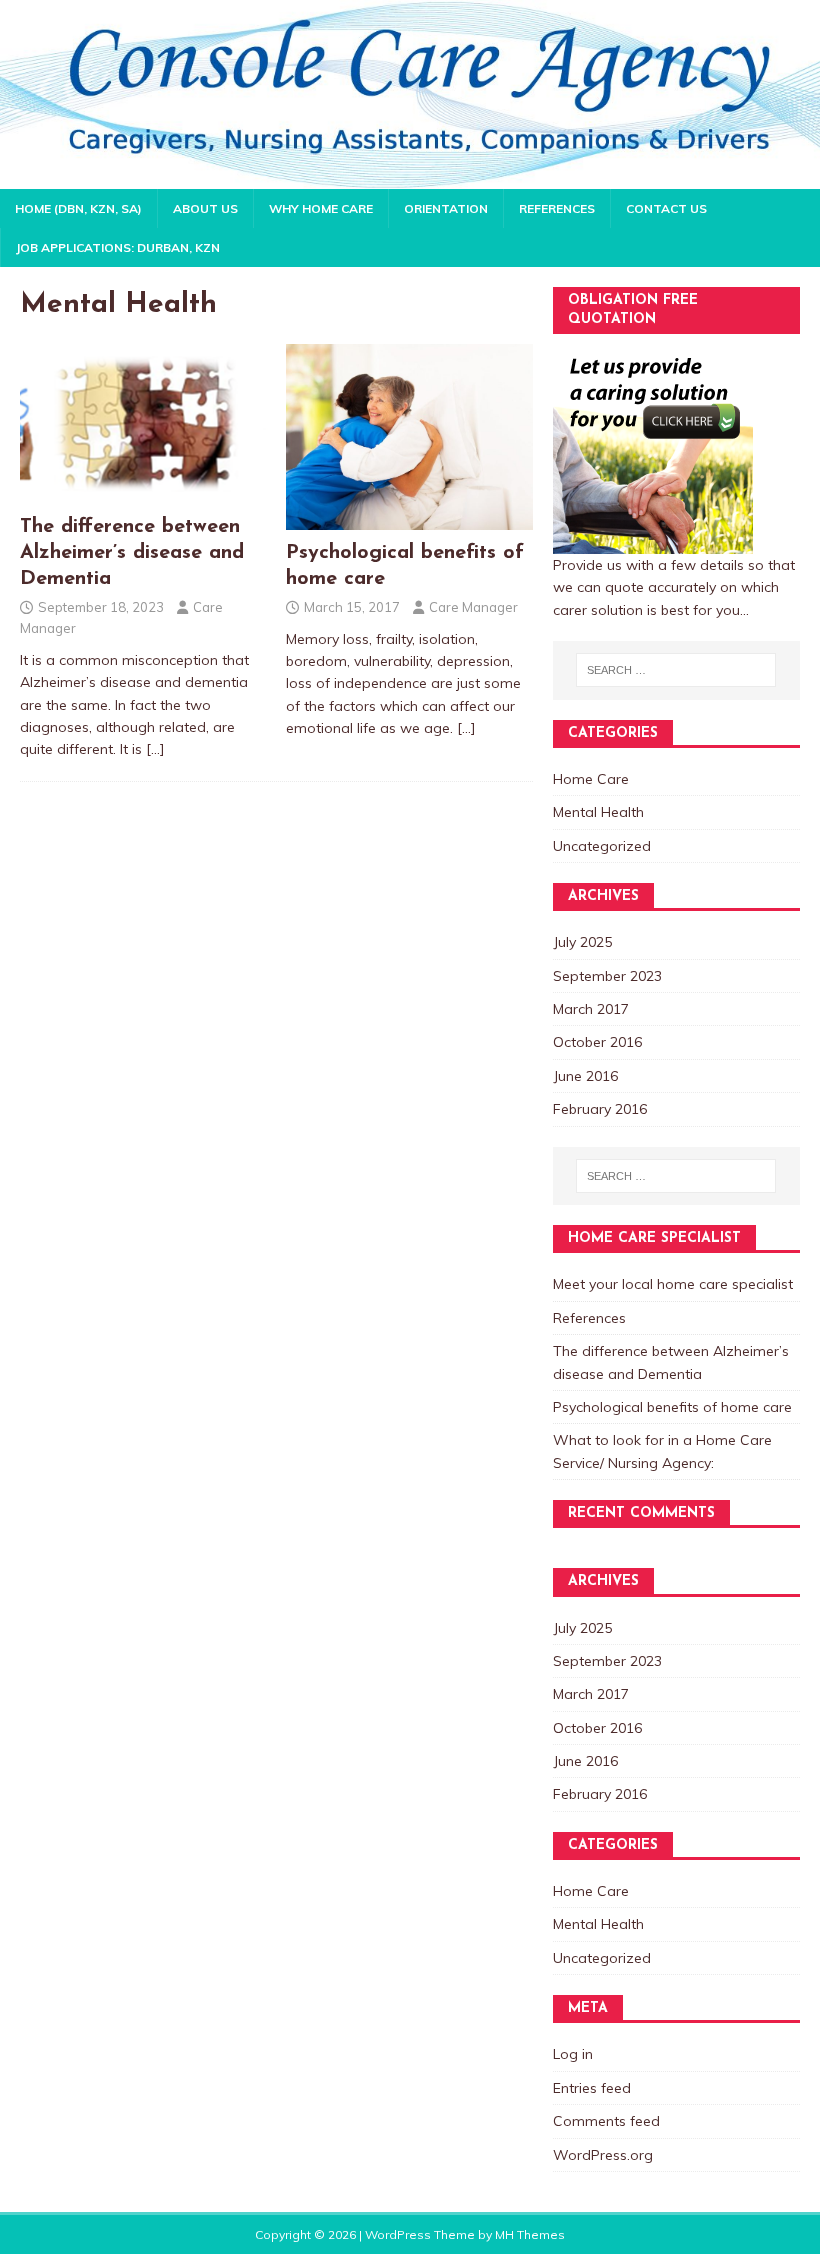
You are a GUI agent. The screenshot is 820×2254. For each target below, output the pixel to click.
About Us (205, 208)
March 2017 (591, 1009)
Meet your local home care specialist (673, 1284)
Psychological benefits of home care (672, 1407)
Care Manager (473, 607)
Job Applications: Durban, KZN (118, 247)
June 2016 (585, 1076)
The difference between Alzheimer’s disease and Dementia (132, 553)
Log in (573, 2054)
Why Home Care (321, 208)
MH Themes (530, 2234)
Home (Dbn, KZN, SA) (78, 208)
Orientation (446, 208)
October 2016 (597, 1042)
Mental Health (598, 812)
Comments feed (606, 2121)
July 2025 (582, 942)
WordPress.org (603, 2155)
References (557, 208)
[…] (155, 749)
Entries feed (592, 2088)
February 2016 (600, 1109)
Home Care (591, 779)
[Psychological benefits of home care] (410, 518)
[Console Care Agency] (410, 178)
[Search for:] (676, 670)
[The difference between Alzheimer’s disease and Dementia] (144, 493)
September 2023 (607, 976)
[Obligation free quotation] (653, 542)
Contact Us (666, 208)
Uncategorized (602, 846)
